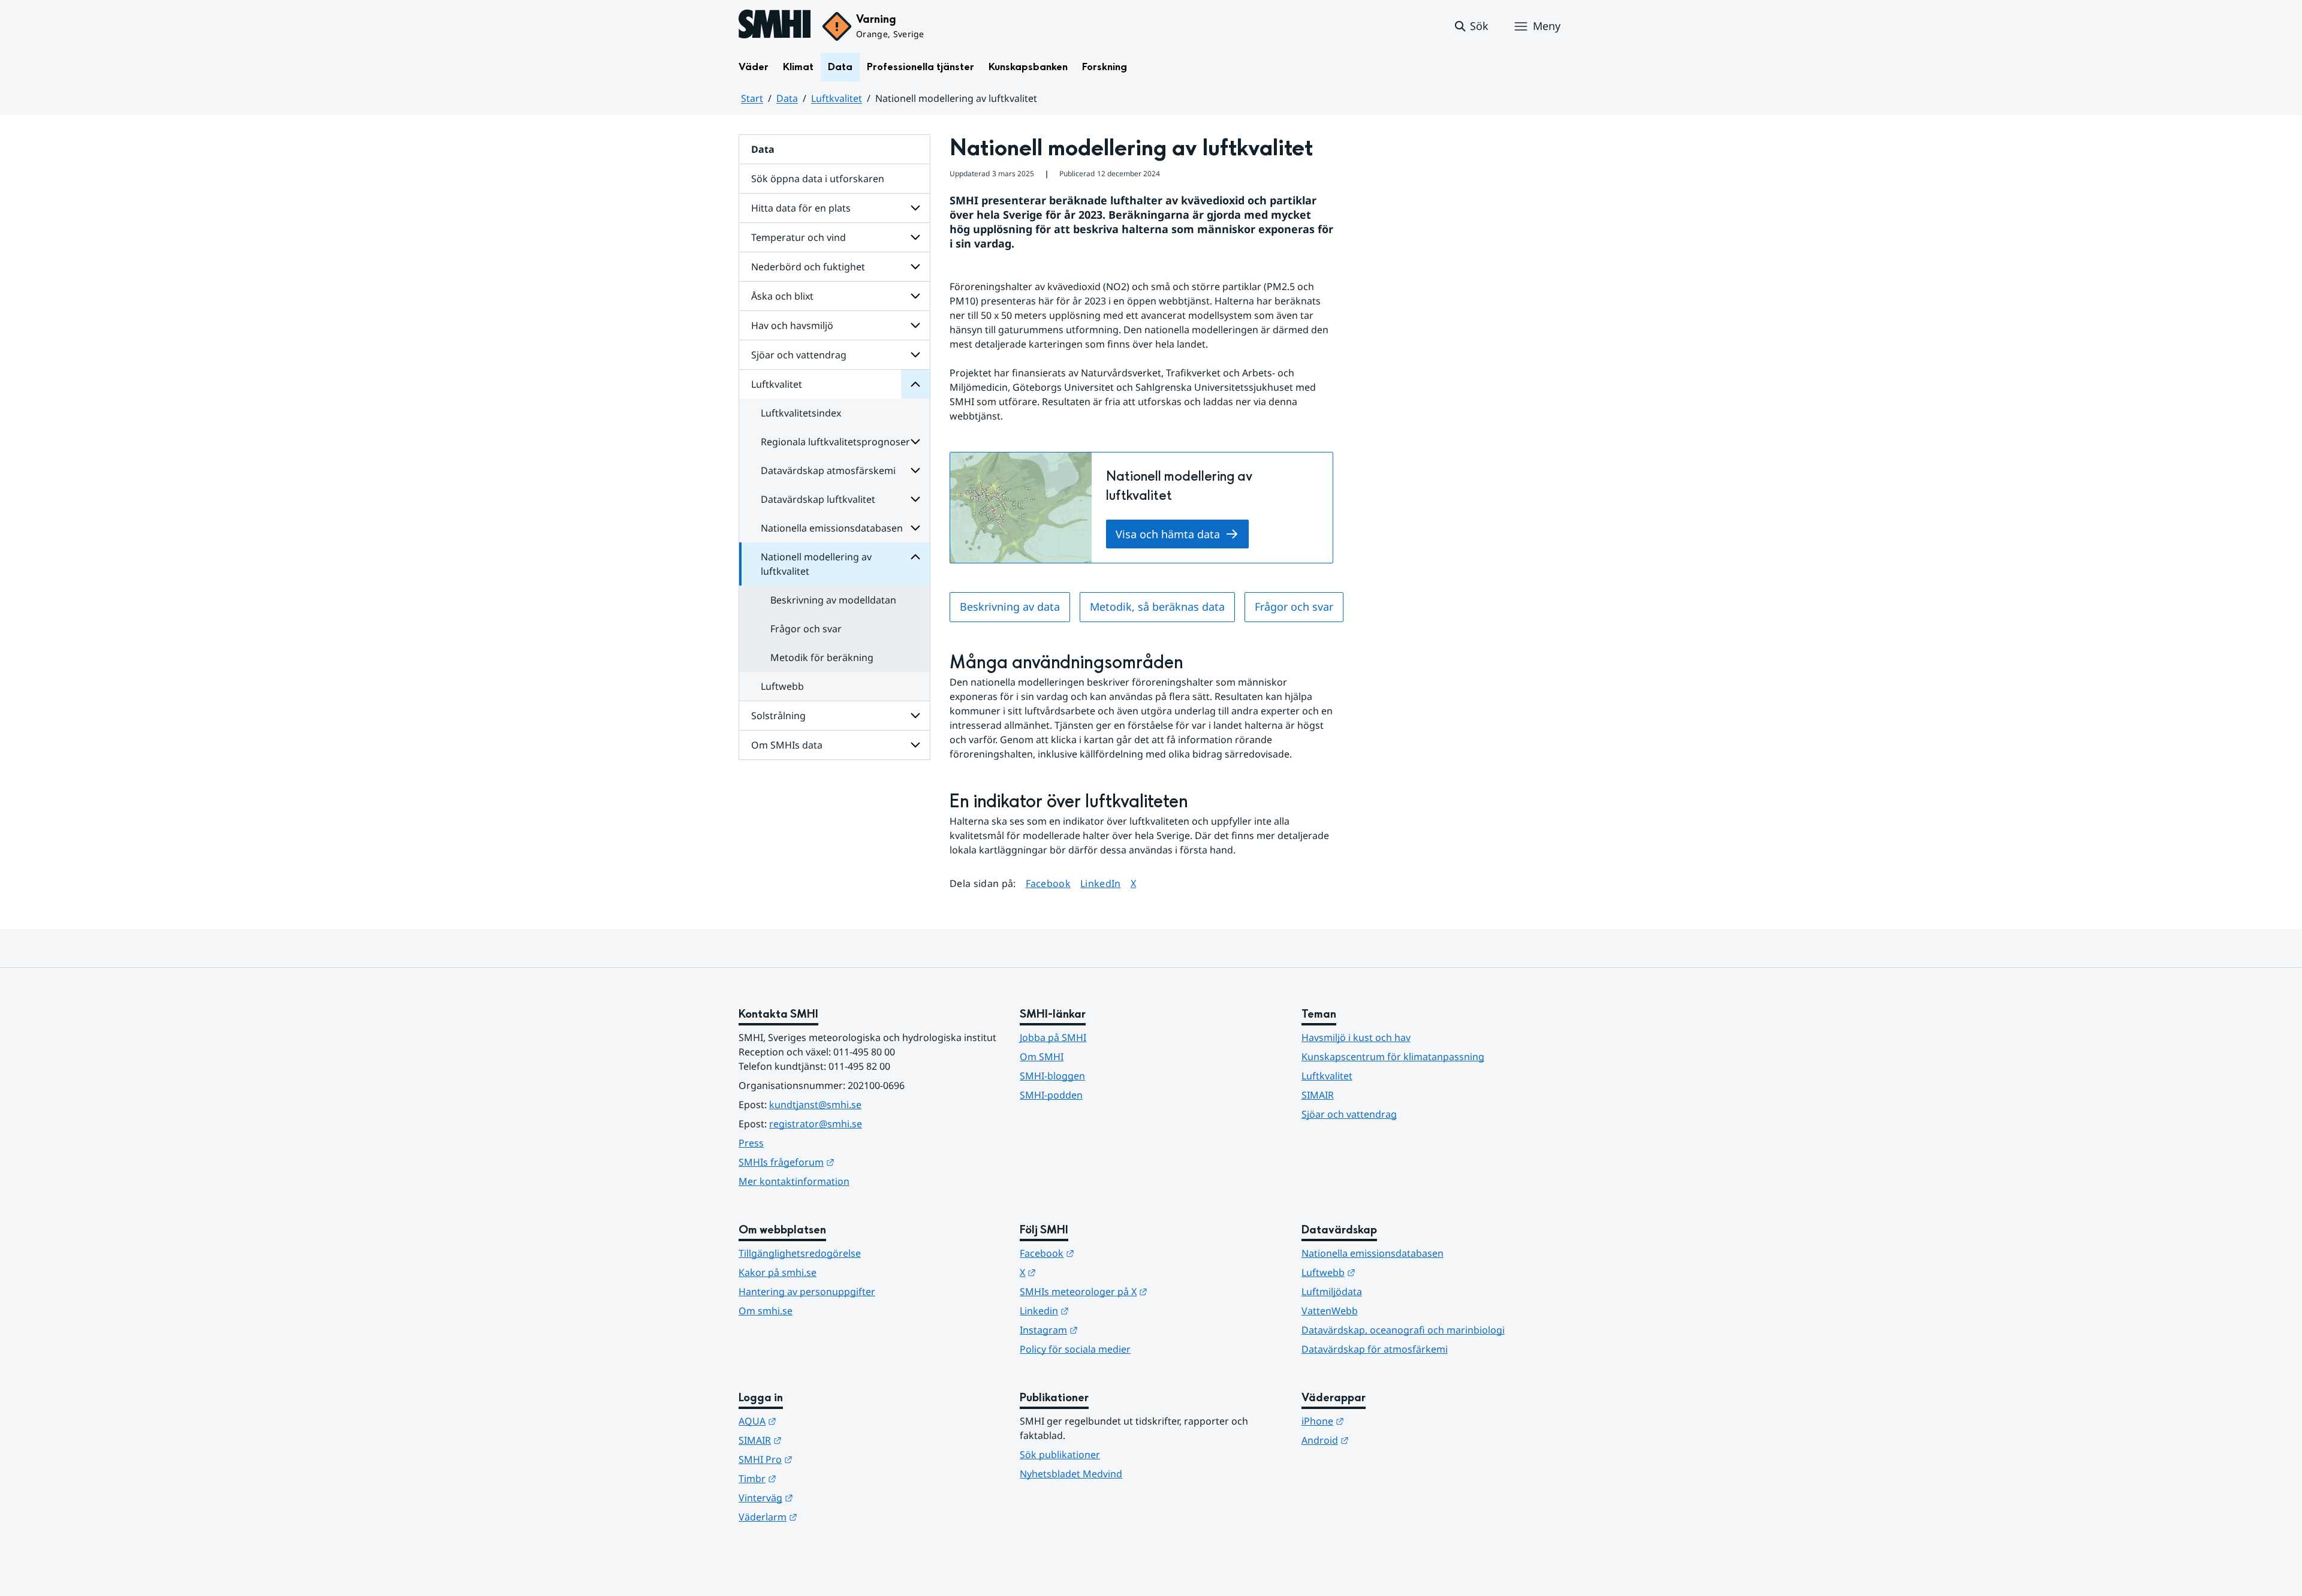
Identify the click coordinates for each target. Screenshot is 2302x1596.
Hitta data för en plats (801, 208)
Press (751, 1143)
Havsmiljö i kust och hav (1356, 1037)
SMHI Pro (824, 1459)
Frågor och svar (806, 629)
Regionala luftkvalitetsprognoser (835, 442)
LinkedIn (1101, 883)
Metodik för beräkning (822, 657)
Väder (754, 67)
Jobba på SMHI (1053, 1037)
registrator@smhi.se (816, 1124)
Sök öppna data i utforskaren (818, 179)
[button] (1471, 26)
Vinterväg (825, 1497)
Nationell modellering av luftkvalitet (816, 564)
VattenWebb (1330, 1311)
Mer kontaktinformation (794, 1181)
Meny (1547, 26)
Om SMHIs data (787, 745)
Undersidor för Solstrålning (915, 716)
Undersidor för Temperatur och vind (915, 237)
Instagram (1108, 1330)
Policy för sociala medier (1075, 1349)
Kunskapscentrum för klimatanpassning (1393, 1057)
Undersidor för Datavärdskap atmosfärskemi (915, 470)
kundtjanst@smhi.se (815, 1105)
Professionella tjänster (921, 67)
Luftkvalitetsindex (801, 413)
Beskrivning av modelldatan (833, 600)
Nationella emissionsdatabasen (832, 528)
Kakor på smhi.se (778, 1272)
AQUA (816, 1421)
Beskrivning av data (1010, 607)
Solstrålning (778, 716)
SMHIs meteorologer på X (1142, 1291)
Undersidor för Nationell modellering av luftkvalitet (915, 557)
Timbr (816, 1478)
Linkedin (1103, 1310)
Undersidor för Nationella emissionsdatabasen (915, 528)
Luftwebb (782, 686)
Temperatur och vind (799, 237)
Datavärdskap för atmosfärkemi (1375, 1349)
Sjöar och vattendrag (799, 355)
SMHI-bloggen (1052, 1076)
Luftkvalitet (837, 98)
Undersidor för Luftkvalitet (915, 384)
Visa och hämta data (1168, 534)
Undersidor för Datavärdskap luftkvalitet (915, 499)
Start (752, 98)
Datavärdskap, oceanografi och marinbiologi (1403, 1330)
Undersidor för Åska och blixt (915, 296)
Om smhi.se (766, 1311)
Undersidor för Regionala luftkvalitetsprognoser (915, 442)
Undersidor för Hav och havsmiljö (915, 325)
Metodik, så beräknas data (1157, 607)
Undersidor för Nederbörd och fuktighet (915, 267)
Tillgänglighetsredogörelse (800, 1253)
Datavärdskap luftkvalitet (818, 499)
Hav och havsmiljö (792, 325)
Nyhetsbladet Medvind (1071, 1474)
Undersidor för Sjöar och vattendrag (915, 355)
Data (840, 67)
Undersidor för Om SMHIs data (915, 745)
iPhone (1381, 1421)
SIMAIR (1318, 1095)
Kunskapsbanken (1028, 67)
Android (1384, 1440)
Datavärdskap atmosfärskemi (828, 470)
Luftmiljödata (1332, 1292)
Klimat (798, 67)
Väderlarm (827, 1517)
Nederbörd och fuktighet (808, 267)
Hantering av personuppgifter (807, 1292)
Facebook (1048, 883)
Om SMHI (1042, 1057)
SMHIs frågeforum (845, 1162)
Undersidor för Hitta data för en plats (915, 208)
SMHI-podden (1051, 1095)
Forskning (1105, 67)
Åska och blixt (782, 296)
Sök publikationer (1060, 1455)
